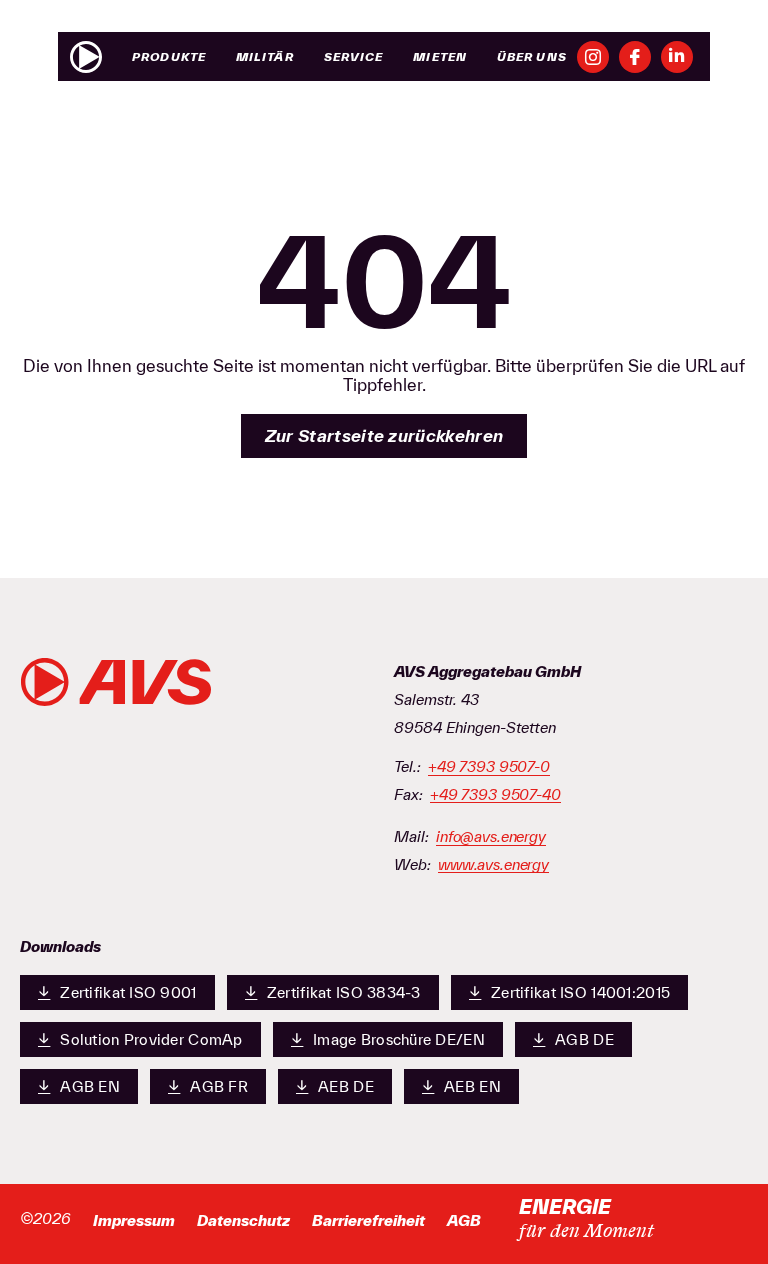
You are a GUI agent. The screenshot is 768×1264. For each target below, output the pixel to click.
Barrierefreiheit (368, 1220)
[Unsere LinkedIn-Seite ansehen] (677, 57)
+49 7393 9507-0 (489, 767)
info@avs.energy (491, 837)
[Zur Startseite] (86, 57)
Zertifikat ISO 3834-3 (344, 992)
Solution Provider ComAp (151, 1039)
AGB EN (90, 1086)
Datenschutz (243, 1220)
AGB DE (584, 1039)
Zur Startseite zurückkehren (384, 435)
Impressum (134, 1220)
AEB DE (346, 1086)
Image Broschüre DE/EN (399, 1039)
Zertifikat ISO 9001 (128, 992)
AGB (464, 1220)
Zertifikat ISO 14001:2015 (580, 992)
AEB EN (472, 1086)
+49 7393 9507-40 (495, 795)
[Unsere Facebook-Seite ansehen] (635, 57)
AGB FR (219, 1086)
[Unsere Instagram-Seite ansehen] (593, 57)
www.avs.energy (493, 865)
